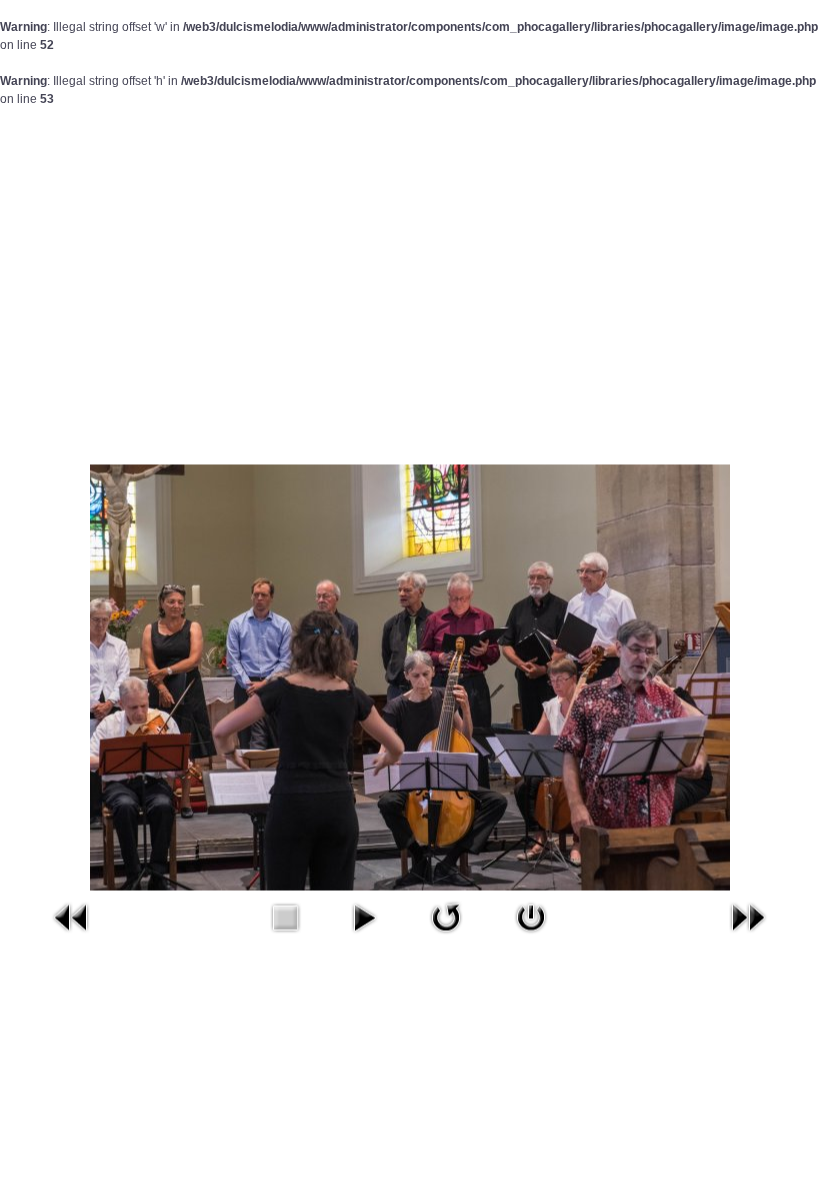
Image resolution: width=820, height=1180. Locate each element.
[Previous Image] (72, 917)
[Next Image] (748, 917)
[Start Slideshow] (364, 917)
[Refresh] (446, 917)
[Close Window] (531, 917)
